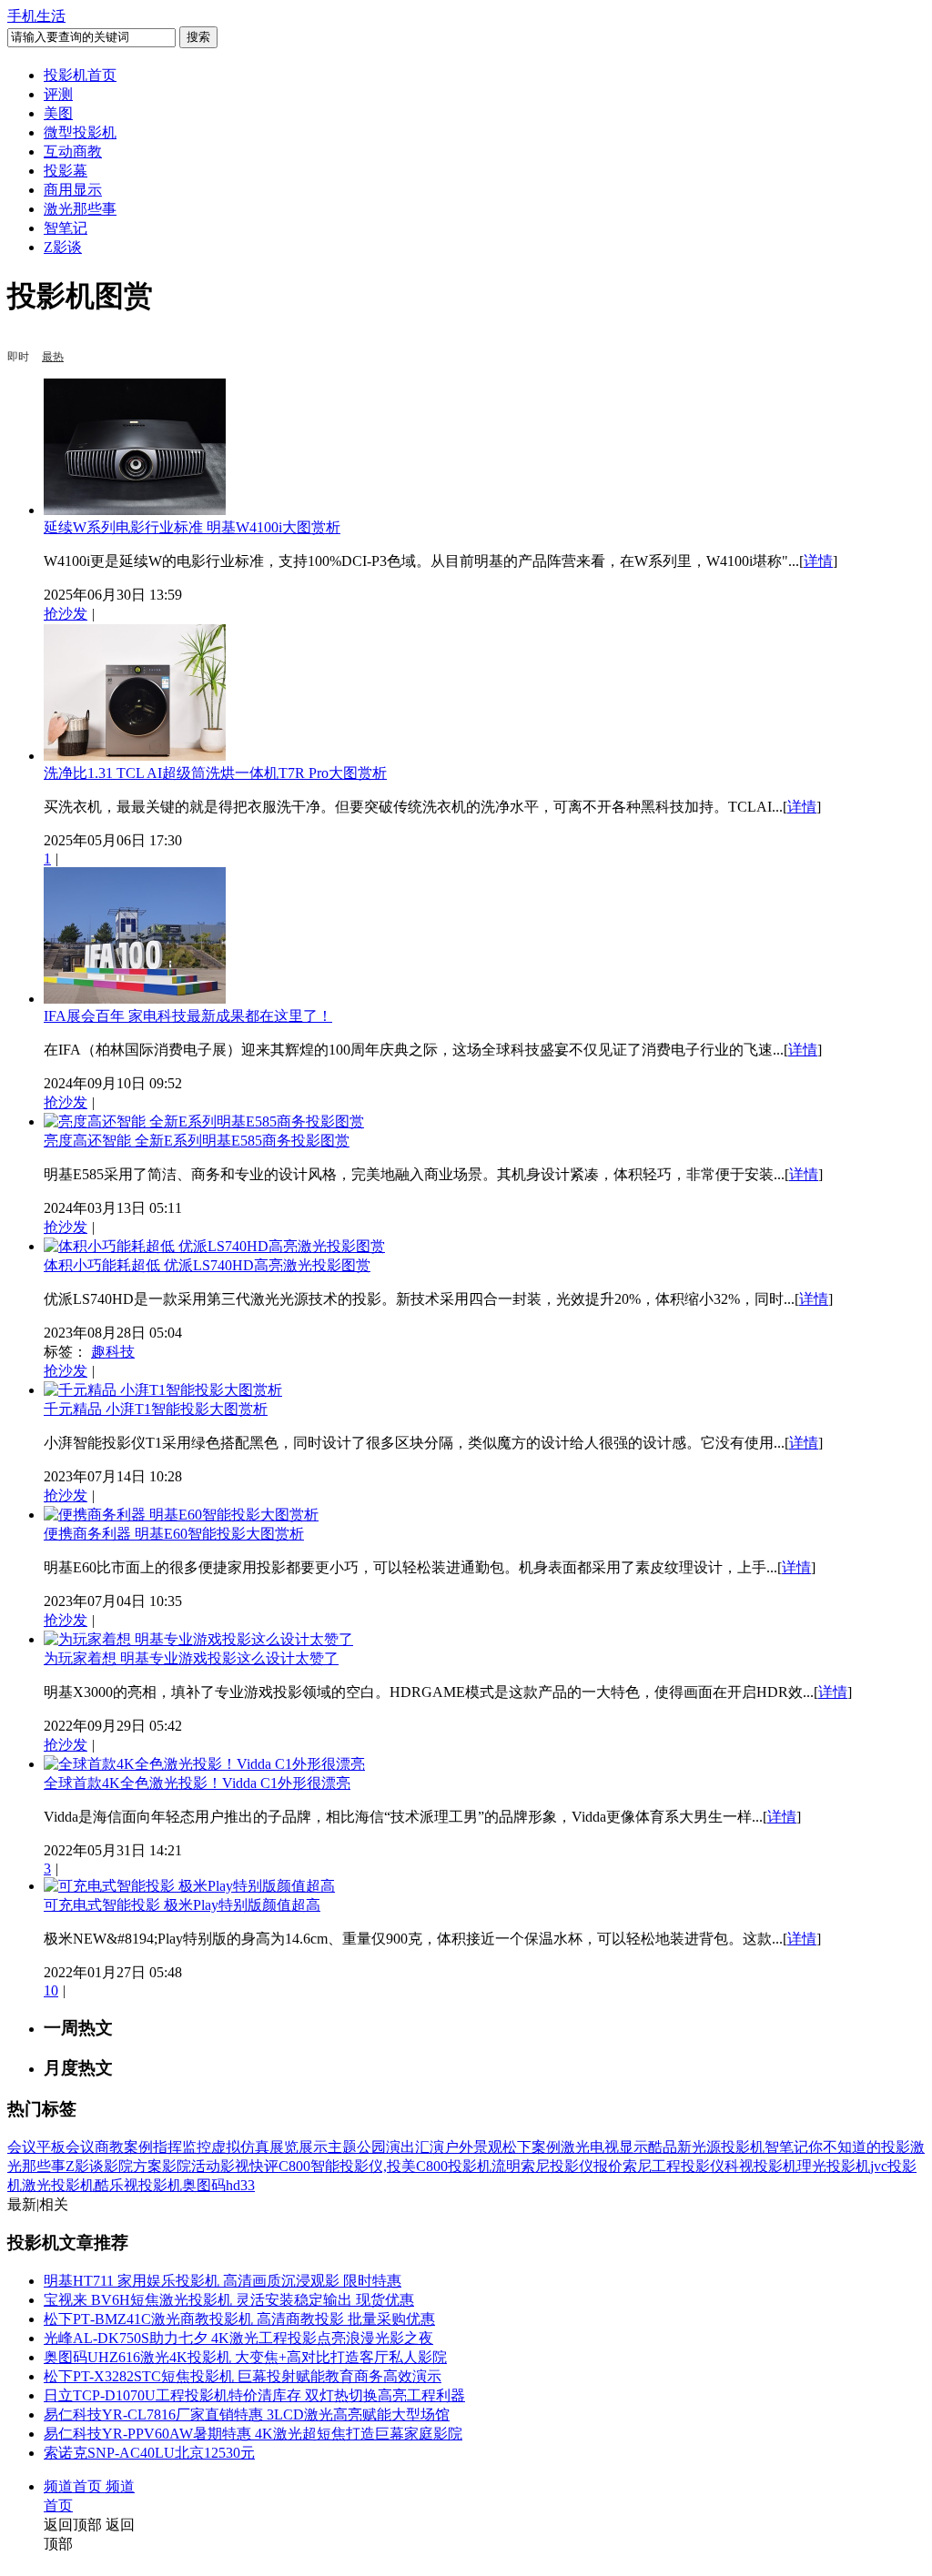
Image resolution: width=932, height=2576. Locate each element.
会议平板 (36, 2147)
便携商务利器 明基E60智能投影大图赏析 (174, 1534)
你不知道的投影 (859, 2147)
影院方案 (133, 2166)
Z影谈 (63, 247)
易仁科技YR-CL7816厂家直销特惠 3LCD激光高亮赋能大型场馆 (247, 2414)
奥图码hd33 (218, 2185)
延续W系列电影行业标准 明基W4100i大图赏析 (192, 527)
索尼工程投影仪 (674, 2166)
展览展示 (299, 2147)
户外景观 (473, 2147)
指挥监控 (182, 2147)
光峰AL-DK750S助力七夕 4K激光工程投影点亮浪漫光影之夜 (238, 2338)
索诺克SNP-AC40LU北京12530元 (149, 2453)
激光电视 (590, 2147)
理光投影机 (834, 2166)
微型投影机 (80, 132)
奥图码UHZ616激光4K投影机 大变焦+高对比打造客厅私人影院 (245, 2357)
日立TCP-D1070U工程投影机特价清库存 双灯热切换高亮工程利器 (254, 2395)
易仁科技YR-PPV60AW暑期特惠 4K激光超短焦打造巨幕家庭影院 (253, 2434)
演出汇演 (415, 2147)
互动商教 (73, 152)
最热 (53, 357)
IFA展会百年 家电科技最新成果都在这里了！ (188, 1016)
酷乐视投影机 (138, 2185)
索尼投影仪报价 (572, 2166)
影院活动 (191, 2166)
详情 (818, 561)
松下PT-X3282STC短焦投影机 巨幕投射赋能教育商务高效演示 (243, 2376)
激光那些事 (80, 209)
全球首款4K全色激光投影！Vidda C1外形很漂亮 (197, 1783)
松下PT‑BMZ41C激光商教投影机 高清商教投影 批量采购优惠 (239, 2319)
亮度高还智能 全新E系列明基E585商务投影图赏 (197, 1141)
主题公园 (357, 2147)
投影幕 (66, 171)
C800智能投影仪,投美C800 (363, 2166)
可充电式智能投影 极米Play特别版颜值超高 (182, 1905)
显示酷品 (648, 2147)
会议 (80, 2147)
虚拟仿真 (240, 2147)
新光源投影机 (721, 2147)
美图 (58, 113)
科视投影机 (761, 2166)
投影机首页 (80, 75)
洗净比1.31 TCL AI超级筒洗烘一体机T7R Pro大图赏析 (215, 773)
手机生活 (36, 16)
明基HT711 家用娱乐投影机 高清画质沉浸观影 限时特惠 (223, 2281)
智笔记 (66, 228)
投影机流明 (484, 2166)
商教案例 (124, 2147)
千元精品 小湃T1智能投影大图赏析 (156, 1409)
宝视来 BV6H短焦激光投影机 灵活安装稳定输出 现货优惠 (229, 2300)
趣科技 (113, 1352)
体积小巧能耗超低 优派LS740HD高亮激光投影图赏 (207, 1265)
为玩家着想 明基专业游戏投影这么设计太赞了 (191, 1658)
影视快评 (249, 2166)
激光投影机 (58, 2185)
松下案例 (532, 2147)
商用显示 (73, 190)
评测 (58, 94)
